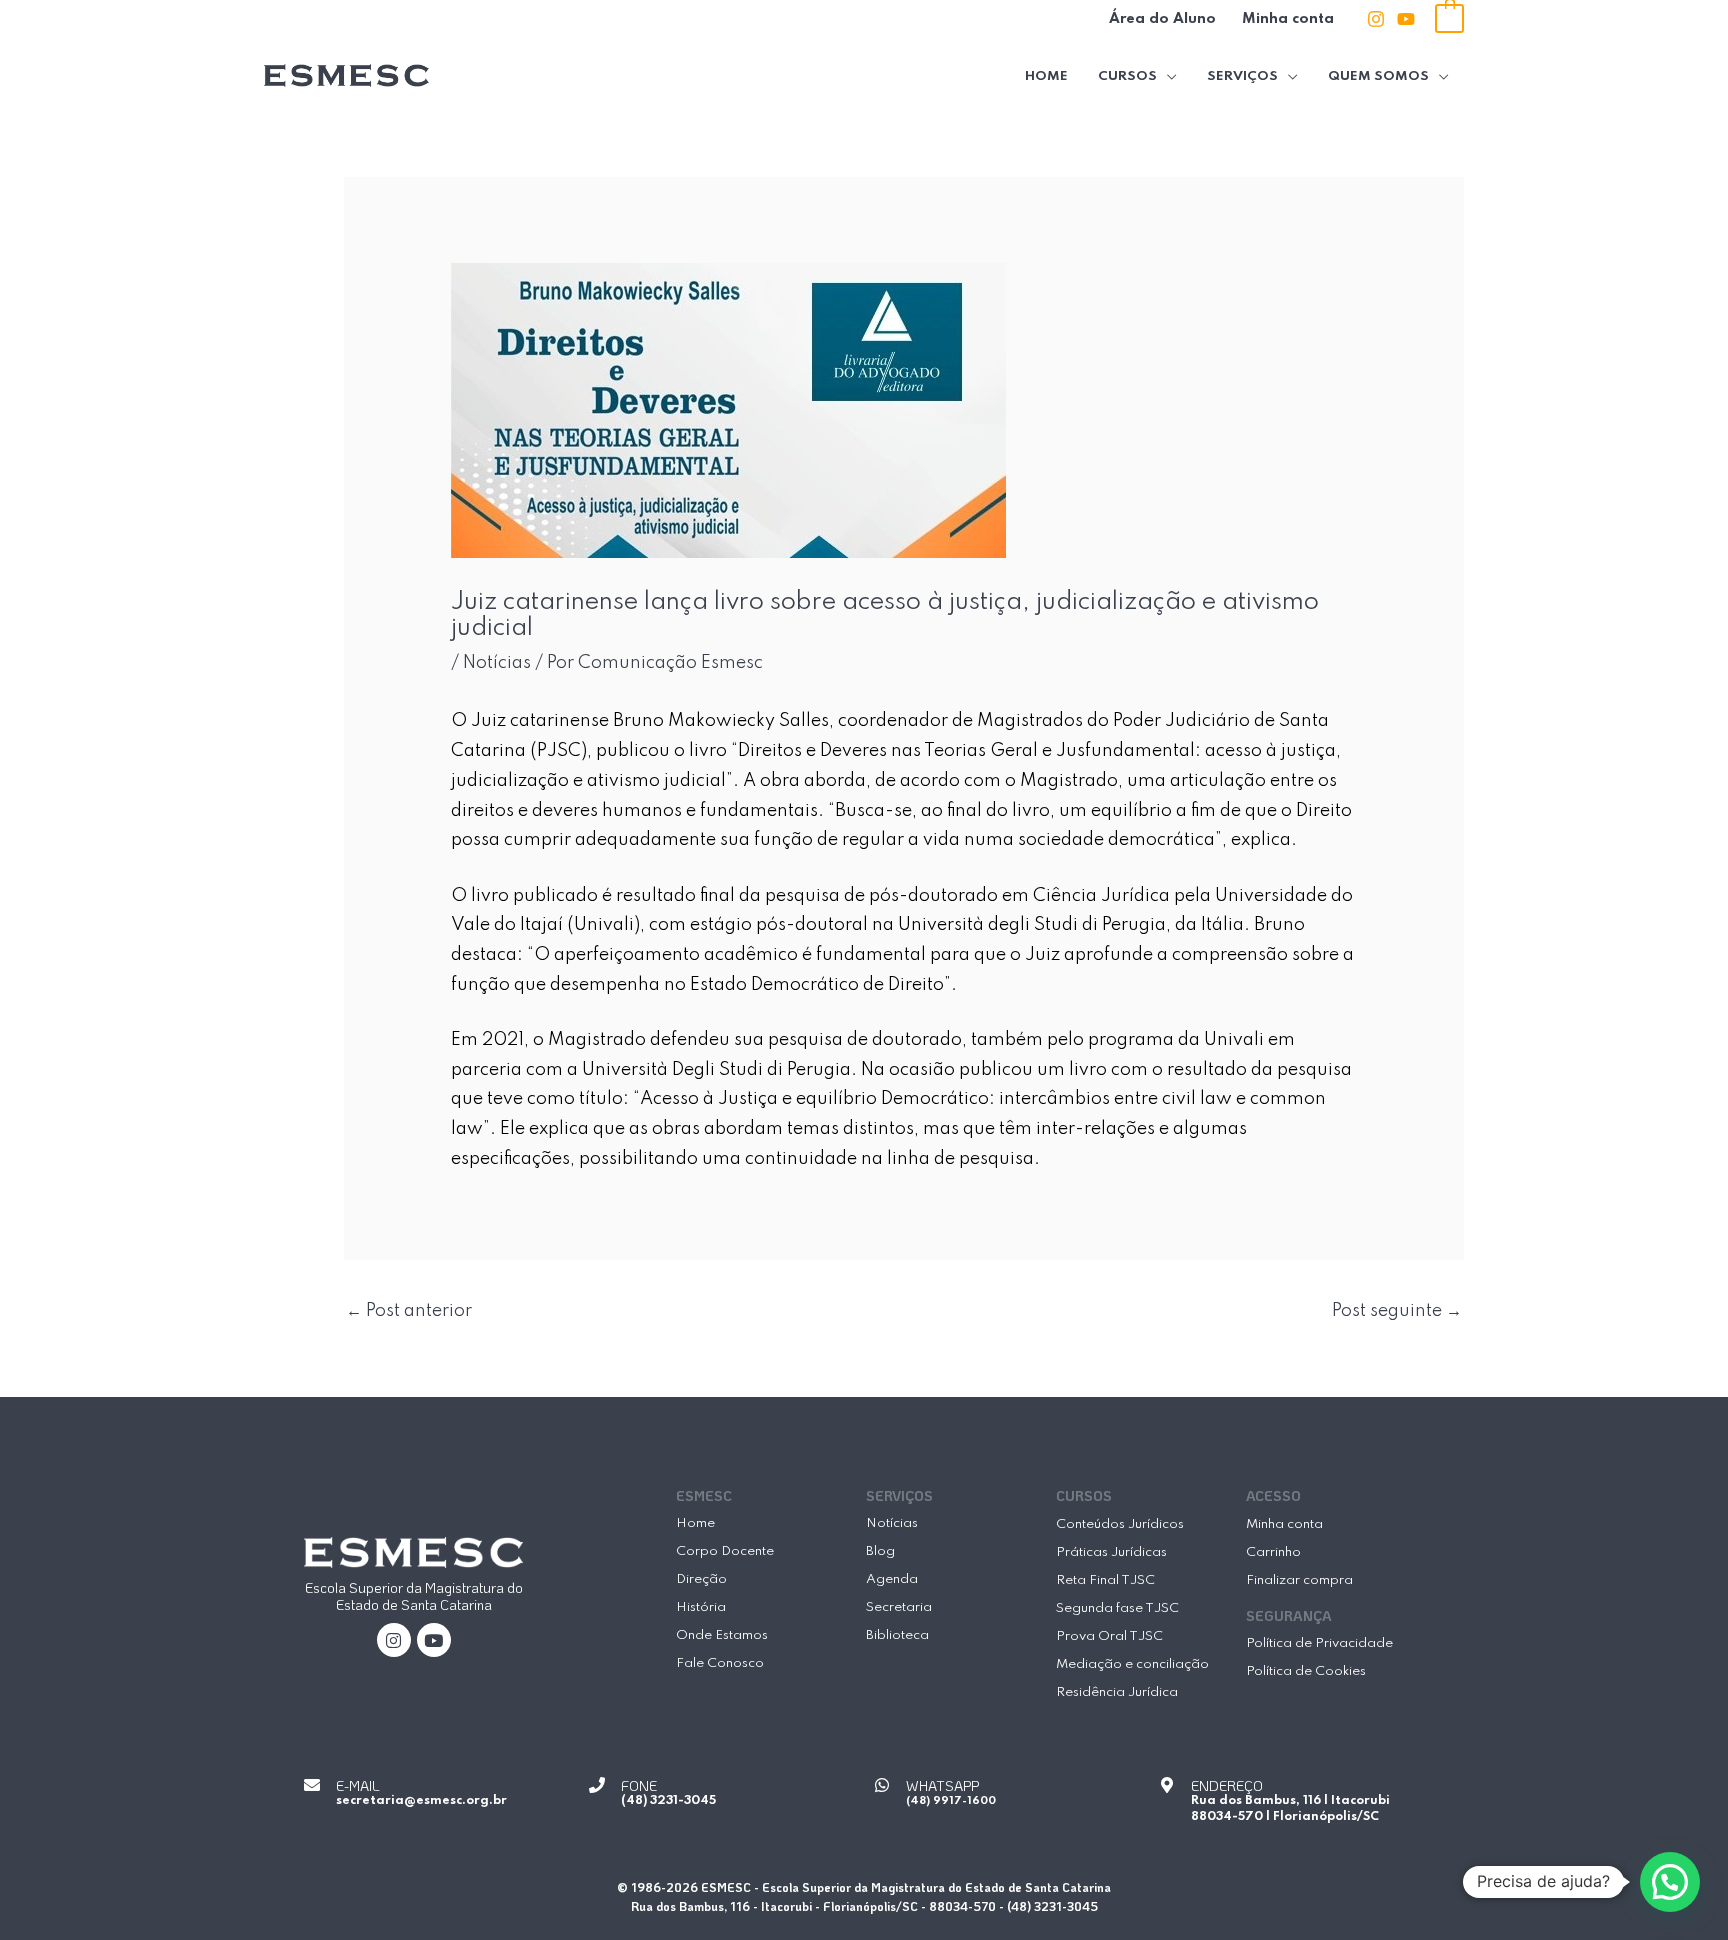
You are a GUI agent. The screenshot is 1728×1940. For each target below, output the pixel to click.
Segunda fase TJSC (1117, 1608)
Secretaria (899, 1607)
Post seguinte (1397, 1311)
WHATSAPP (942, 1785)
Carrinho (1273, 1552)
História (701, 1607)
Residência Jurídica (1117, 1692)
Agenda (892, 1579)
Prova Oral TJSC (1109, 1636)
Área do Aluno (1162, 19)
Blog (880, 1551)
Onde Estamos (722, 1635)
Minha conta (1288, 19)
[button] (1670, 1882)
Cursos (1127, 76)
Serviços (1242, 76)
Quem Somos (1378, 76)
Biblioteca (897, 1635)
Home (1046, 76)
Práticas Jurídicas (1111, 1552)
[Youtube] (1406, 19)
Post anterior (409, 1311)
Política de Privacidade (1319, 1643)
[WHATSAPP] (882, 1785)
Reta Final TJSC (1105, 1580)
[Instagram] (1376, 19)
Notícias (497, 663)
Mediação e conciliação (1132, 1664)
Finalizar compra (1299, 1580)
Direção (701, 1579)
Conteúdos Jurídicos (1120, 1524)
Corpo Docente (725, 1551)
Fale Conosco (720, 1663)
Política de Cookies (1306, 1671)
